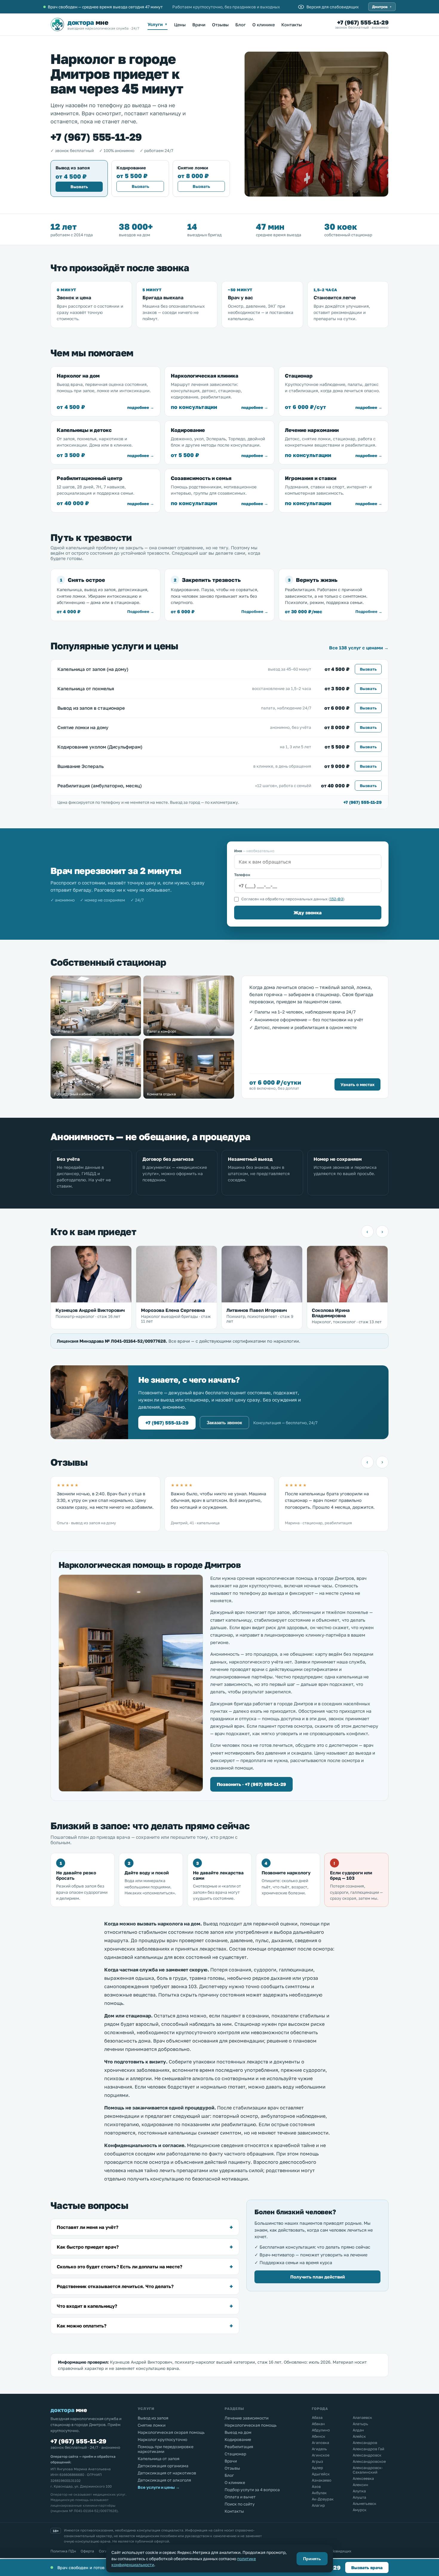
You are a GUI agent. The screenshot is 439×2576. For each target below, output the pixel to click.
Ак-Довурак (323, 2499)
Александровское (369, 2461)
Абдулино (321, 2430)
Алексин (360, 2485)
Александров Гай (369, 2449)
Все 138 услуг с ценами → (359, 648)
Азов (316, 2487)
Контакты (292, 25)
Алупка (359, 2491)
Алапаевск (362, 2418)
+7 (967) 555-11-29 (363, 22)
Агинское (321, 2455)
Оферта (87, 2551)
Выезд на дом (238, 2432)
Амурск (360, 2510)
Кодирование (238, 2439)
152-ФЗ (337, 899)
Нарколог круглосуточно (162, 2439)
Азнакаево (322, 2480)
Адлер (317, 2468)
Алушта (359, 2497)
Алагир (318, 2505)
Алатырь (360, 2424)
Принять (312, 2559)
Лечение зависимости (247, 2418)
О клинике (264, 25)
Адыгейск (321, 2474)
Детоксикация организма (163, 2466)
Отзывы (220, 25)
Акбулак (319, 2493)
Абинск (318, 2436)
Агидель (319, 2449)
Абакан (318, 2424)
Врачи (199, 25)
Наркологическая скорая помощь (171, 2432)
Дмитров (382, 7)
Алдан (358, 2430)
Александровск (367, 2455)
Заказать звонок (224, 1423)
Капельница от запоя (159, 2459)
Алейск (359, 2436)
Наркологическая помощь (251, 2425)
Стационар (235, 2454)
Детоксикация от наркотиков (167, 2473)
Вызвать (79, 187)
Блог (241, 25)
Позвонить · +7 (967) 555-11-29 (251, 1784)
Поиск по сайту (240, 2504)
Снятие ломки (152, 2425)
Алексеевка (363, 2478)
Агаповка (320, 2443)
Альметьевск (364, 2504)
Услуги (158, 24)
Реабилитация (239, 2447)
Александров (365, 2443)
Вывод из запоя (153, 2418)
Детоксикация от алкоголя (164, 2480)
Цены (180, 25)
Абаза (317, 2418)
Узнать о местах (357, 1084)
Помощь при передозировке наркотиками (166, 2449)
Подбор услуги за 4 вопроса (252, 2490)
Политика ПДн (63, 2551)
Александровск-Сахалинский (368, 2470)
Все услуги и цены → (159, 2487)
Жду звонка (308, 913)
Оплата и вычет (240, 2497)
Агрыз (317, 2461)
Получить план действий (318, 2277)
